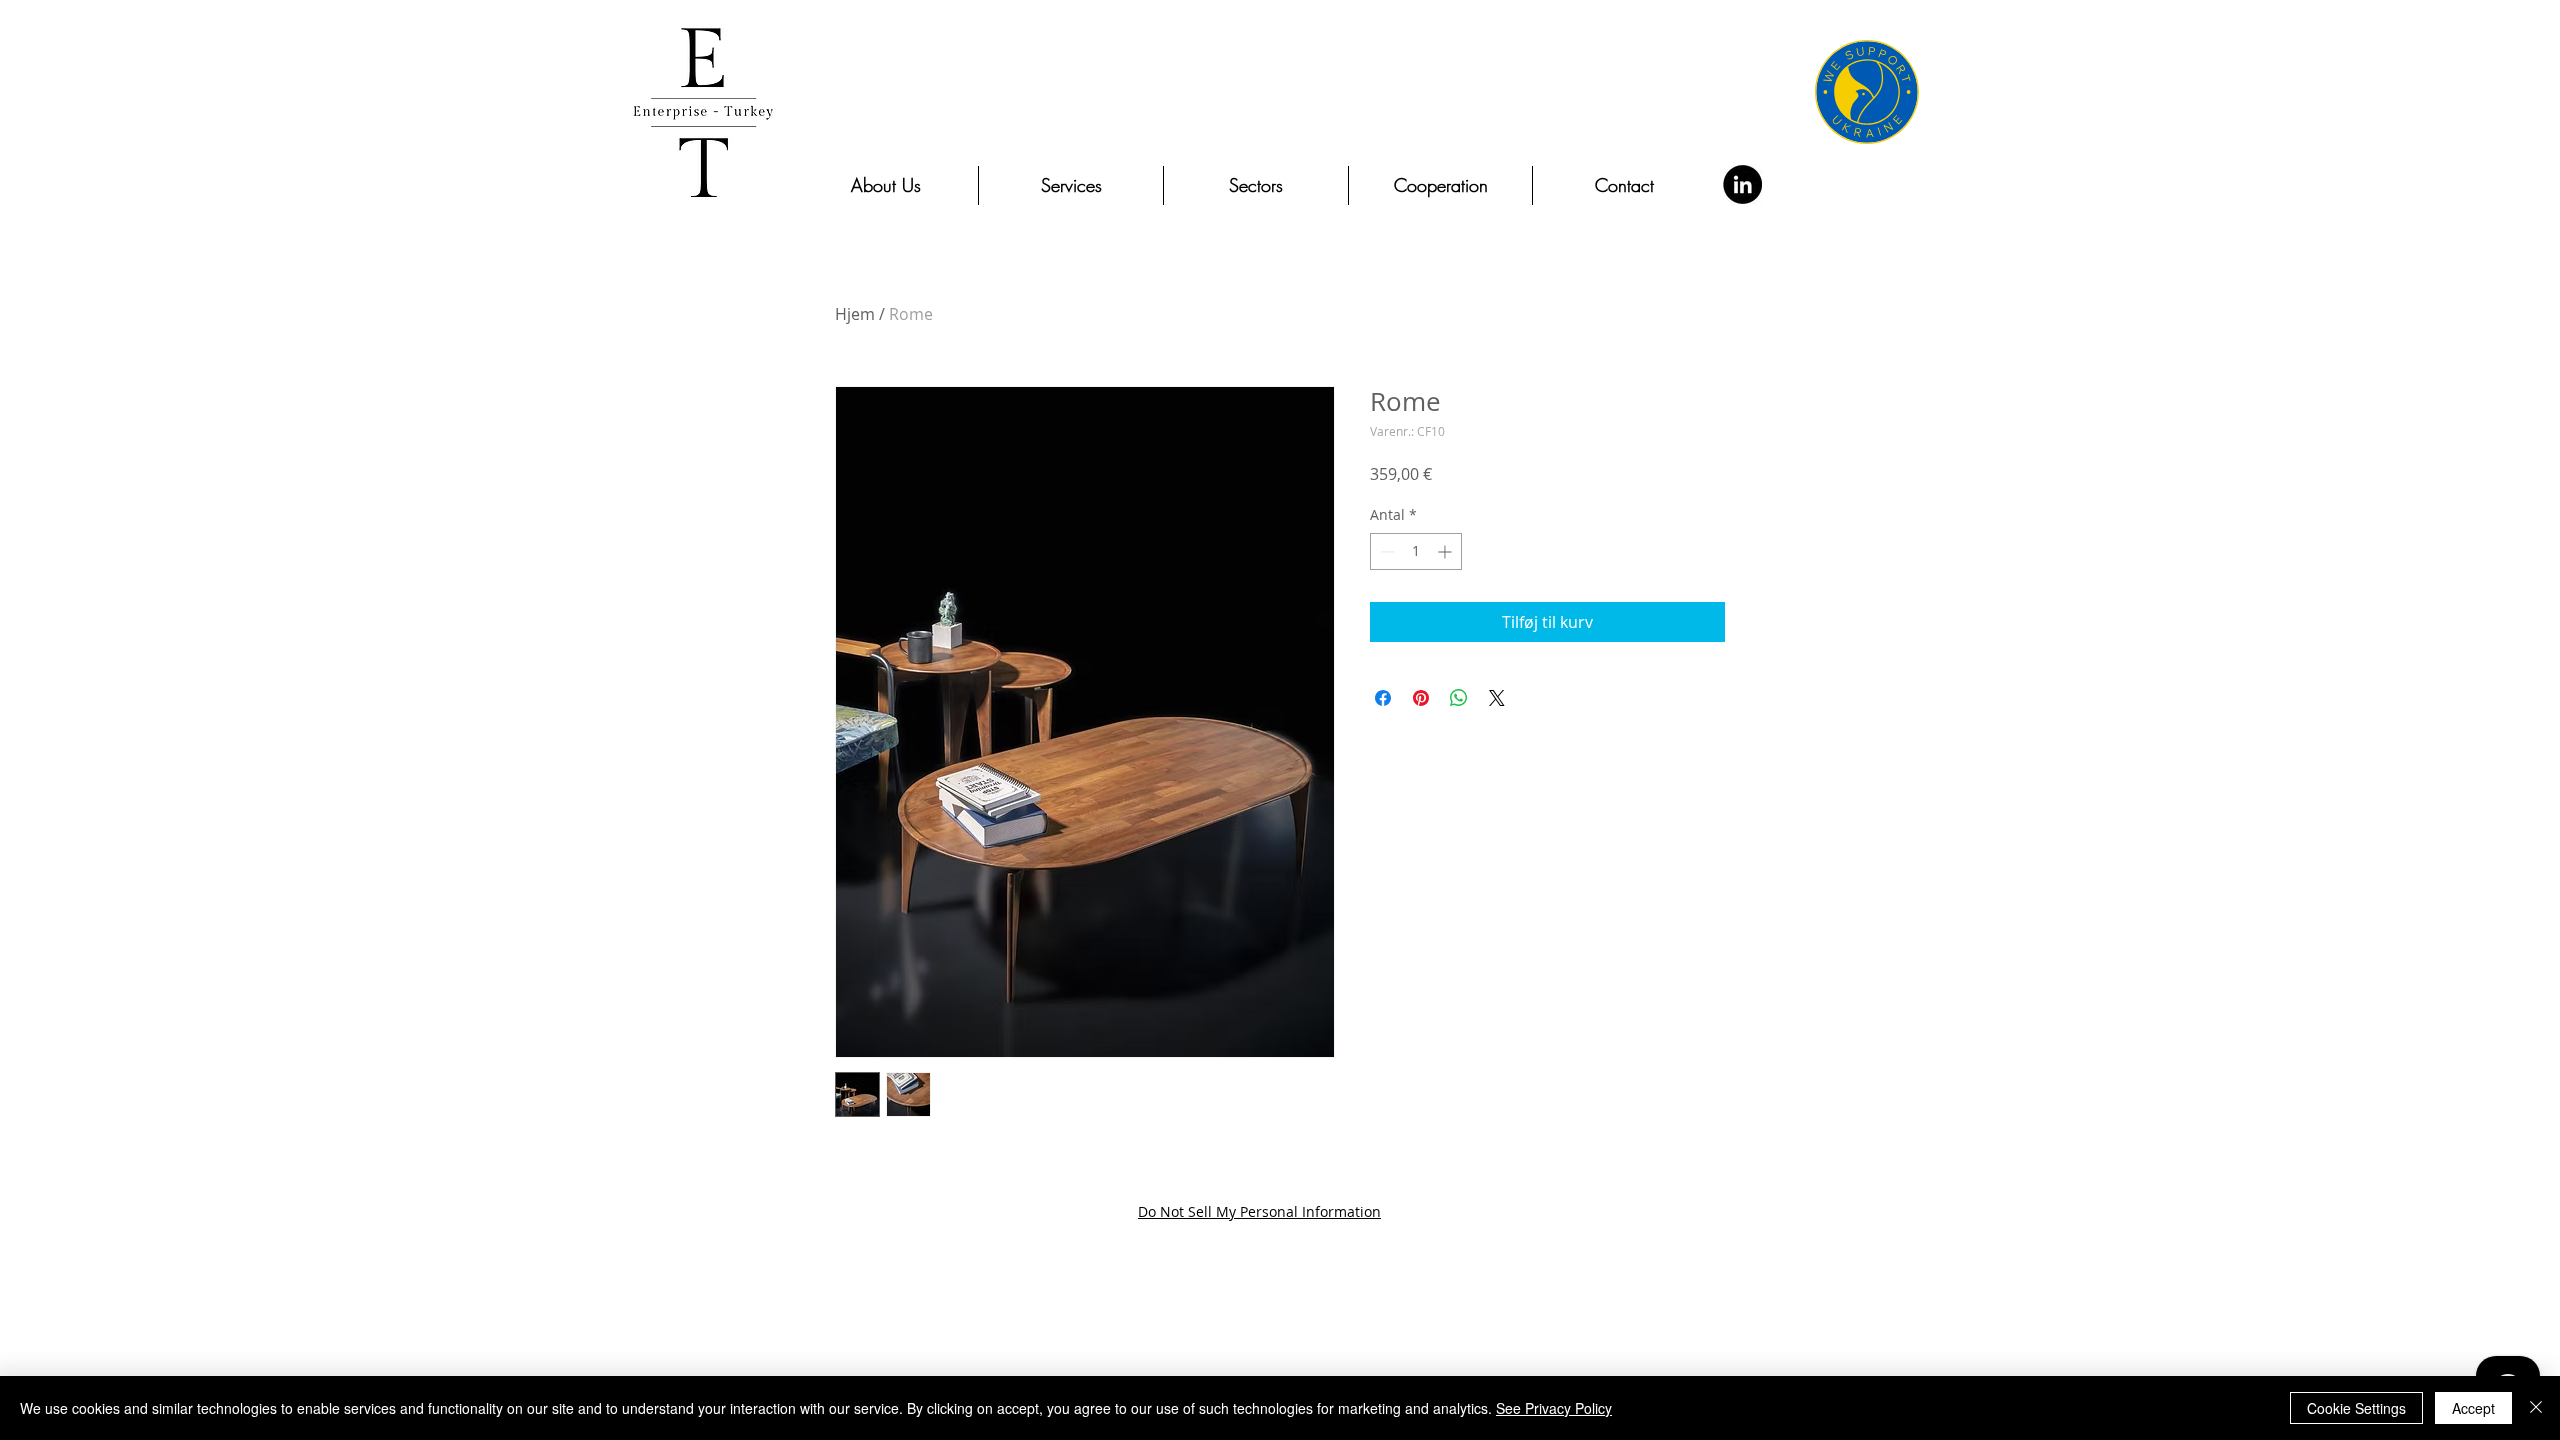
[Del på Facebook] (1383, 698)
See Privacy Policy (1554, 1408)
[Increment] (1446, 551)
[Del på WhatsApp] (1459, 698)
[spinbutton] (1416, 551)
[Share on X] (1497, 698)
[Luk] (2536, 1408)
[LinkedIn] (1742, 184)
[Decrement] (1385, 551)
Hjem (855, 314)
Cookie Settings (2356, 1408)
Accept (2473, 1408)
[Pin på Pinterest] (1421, 698)
